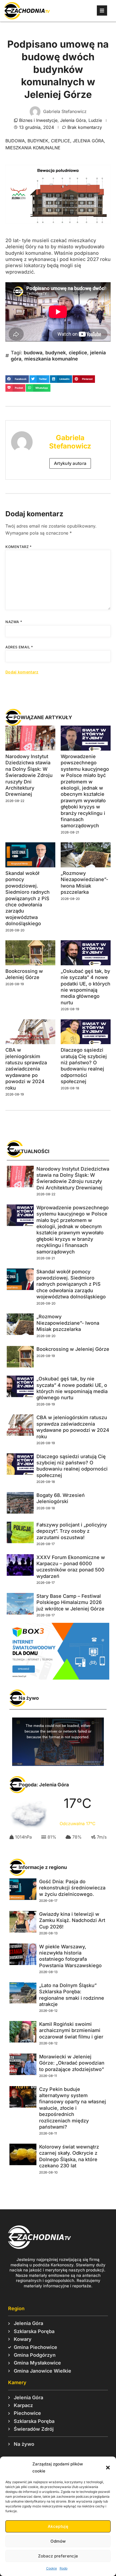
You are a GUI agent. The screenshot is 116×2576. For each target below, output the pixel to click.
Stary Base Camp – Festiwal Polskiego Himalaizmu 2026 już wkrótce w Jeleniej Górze (70, 1602)
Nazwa (14, 622)
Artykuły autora (70, 463)
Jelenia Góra (73, 120)
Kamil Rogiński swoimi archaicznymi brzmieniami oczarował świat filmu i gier (71, 2030)
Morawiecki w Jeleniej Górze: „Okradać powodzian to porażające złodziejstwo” (72, 2063)
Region (16, 2308)
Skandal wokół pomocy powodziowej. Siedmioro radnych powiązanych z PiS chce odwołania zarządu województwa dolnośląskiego (28, 898)
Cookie (52, 2568)
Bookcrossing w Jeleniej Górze (73, 1349)
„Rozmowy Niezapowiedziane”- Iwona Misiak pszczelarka (68, 1323)
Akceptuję (58, 2526)
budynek (38, 141)
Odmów (58, 2541)
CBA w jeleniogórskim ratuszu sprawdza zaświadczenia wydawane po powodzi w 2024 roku (26, 1069)
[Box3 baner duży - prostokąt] (58, 1678)
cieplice (61, 141)
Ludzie (95, 120)
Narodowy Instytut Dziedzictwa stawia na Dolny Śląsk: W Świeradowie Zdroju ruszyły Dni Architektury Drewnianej (29, 775)
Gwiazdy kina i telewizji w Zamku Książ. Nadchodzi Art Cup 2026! (72, 1920)
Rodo (64, 2568)
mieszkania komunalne (33, 148)
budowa (15, 141)
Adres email (19, 647)
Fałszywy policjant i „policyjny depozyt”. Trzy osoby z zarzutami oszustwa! (72, 1531)
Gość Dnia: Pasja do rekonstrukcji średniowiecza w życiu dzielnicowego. (72, 1888)
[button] (108, 2468)
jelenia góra (88, 141)
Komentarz (19, 547)
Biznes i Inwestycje (38, 120)
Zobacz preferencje (58, 2556)
